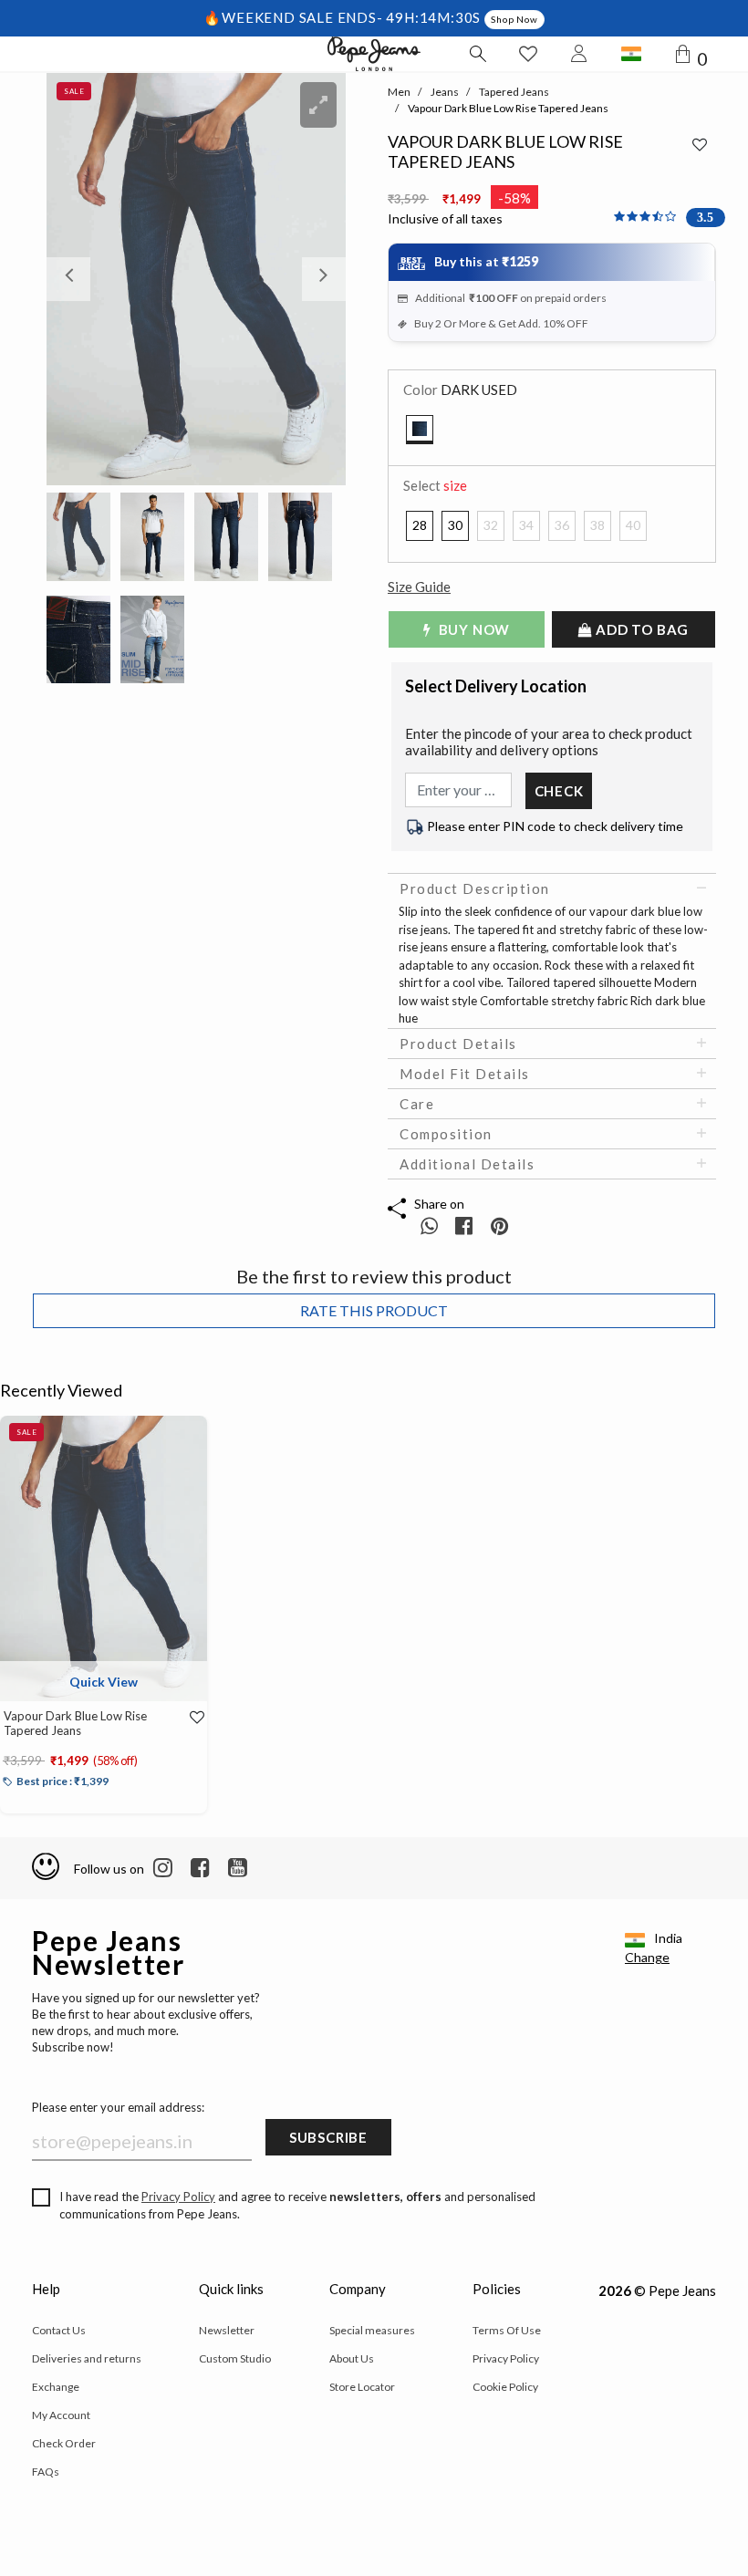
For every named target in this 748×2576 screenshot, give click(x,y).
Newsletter (227, 2330)
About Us (352, 2358)
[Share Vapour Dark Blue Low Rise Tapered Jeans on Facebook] (466, 1226)
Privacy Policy (178, 2197)
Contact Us (59, 2330)
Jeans (445, 92)
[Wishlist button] (528, 54)
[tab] (552, 888)
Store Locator (362, 2387)
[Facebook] (200, 1868)
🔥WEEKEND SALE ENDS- (295, 17)
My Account (61, 2415)
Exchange (56, 2387)
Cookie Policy (505, 2387)
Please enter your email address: (118, 2107)
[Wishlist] (189, 1718)
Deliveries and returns (87, 2358)
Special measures (372, 2330)
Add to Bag (641, 629)
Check (559, 791)
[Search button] (477, 54)
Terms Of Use (507, 2330)
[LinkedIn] (163, 1868)
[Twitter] (238, 1868)
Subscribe (328, 2137)
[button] (69, 279)
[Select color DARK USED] (420, 430)
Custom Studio (235, 2358)
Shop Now (514, 19)
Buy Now (473, 629)
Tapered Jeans (514, 92)
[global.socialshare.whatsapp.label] (429, 1226)
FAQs (46, 2472)
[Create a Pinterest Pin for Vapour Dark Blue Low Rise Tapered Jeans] (499, 1226)
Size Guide (419, 587)
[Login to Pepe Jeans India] (579, 54)
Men (399, 92)
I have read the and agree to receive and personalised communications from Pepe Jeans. (297, 2206)
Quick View (104, 1682)
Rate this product (374, 1310)
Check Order (64, 2443)
